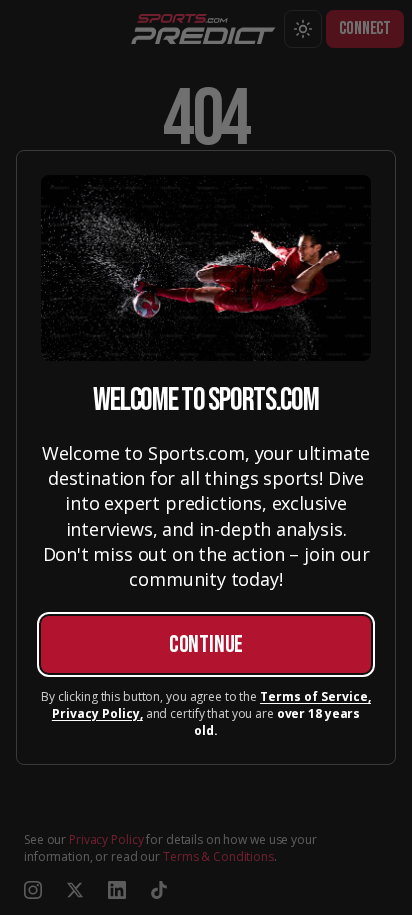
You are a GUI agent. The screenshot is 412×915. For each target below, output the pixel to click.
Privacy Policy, (97, 714)
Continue (206, 644)
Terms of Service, (315, 697)
